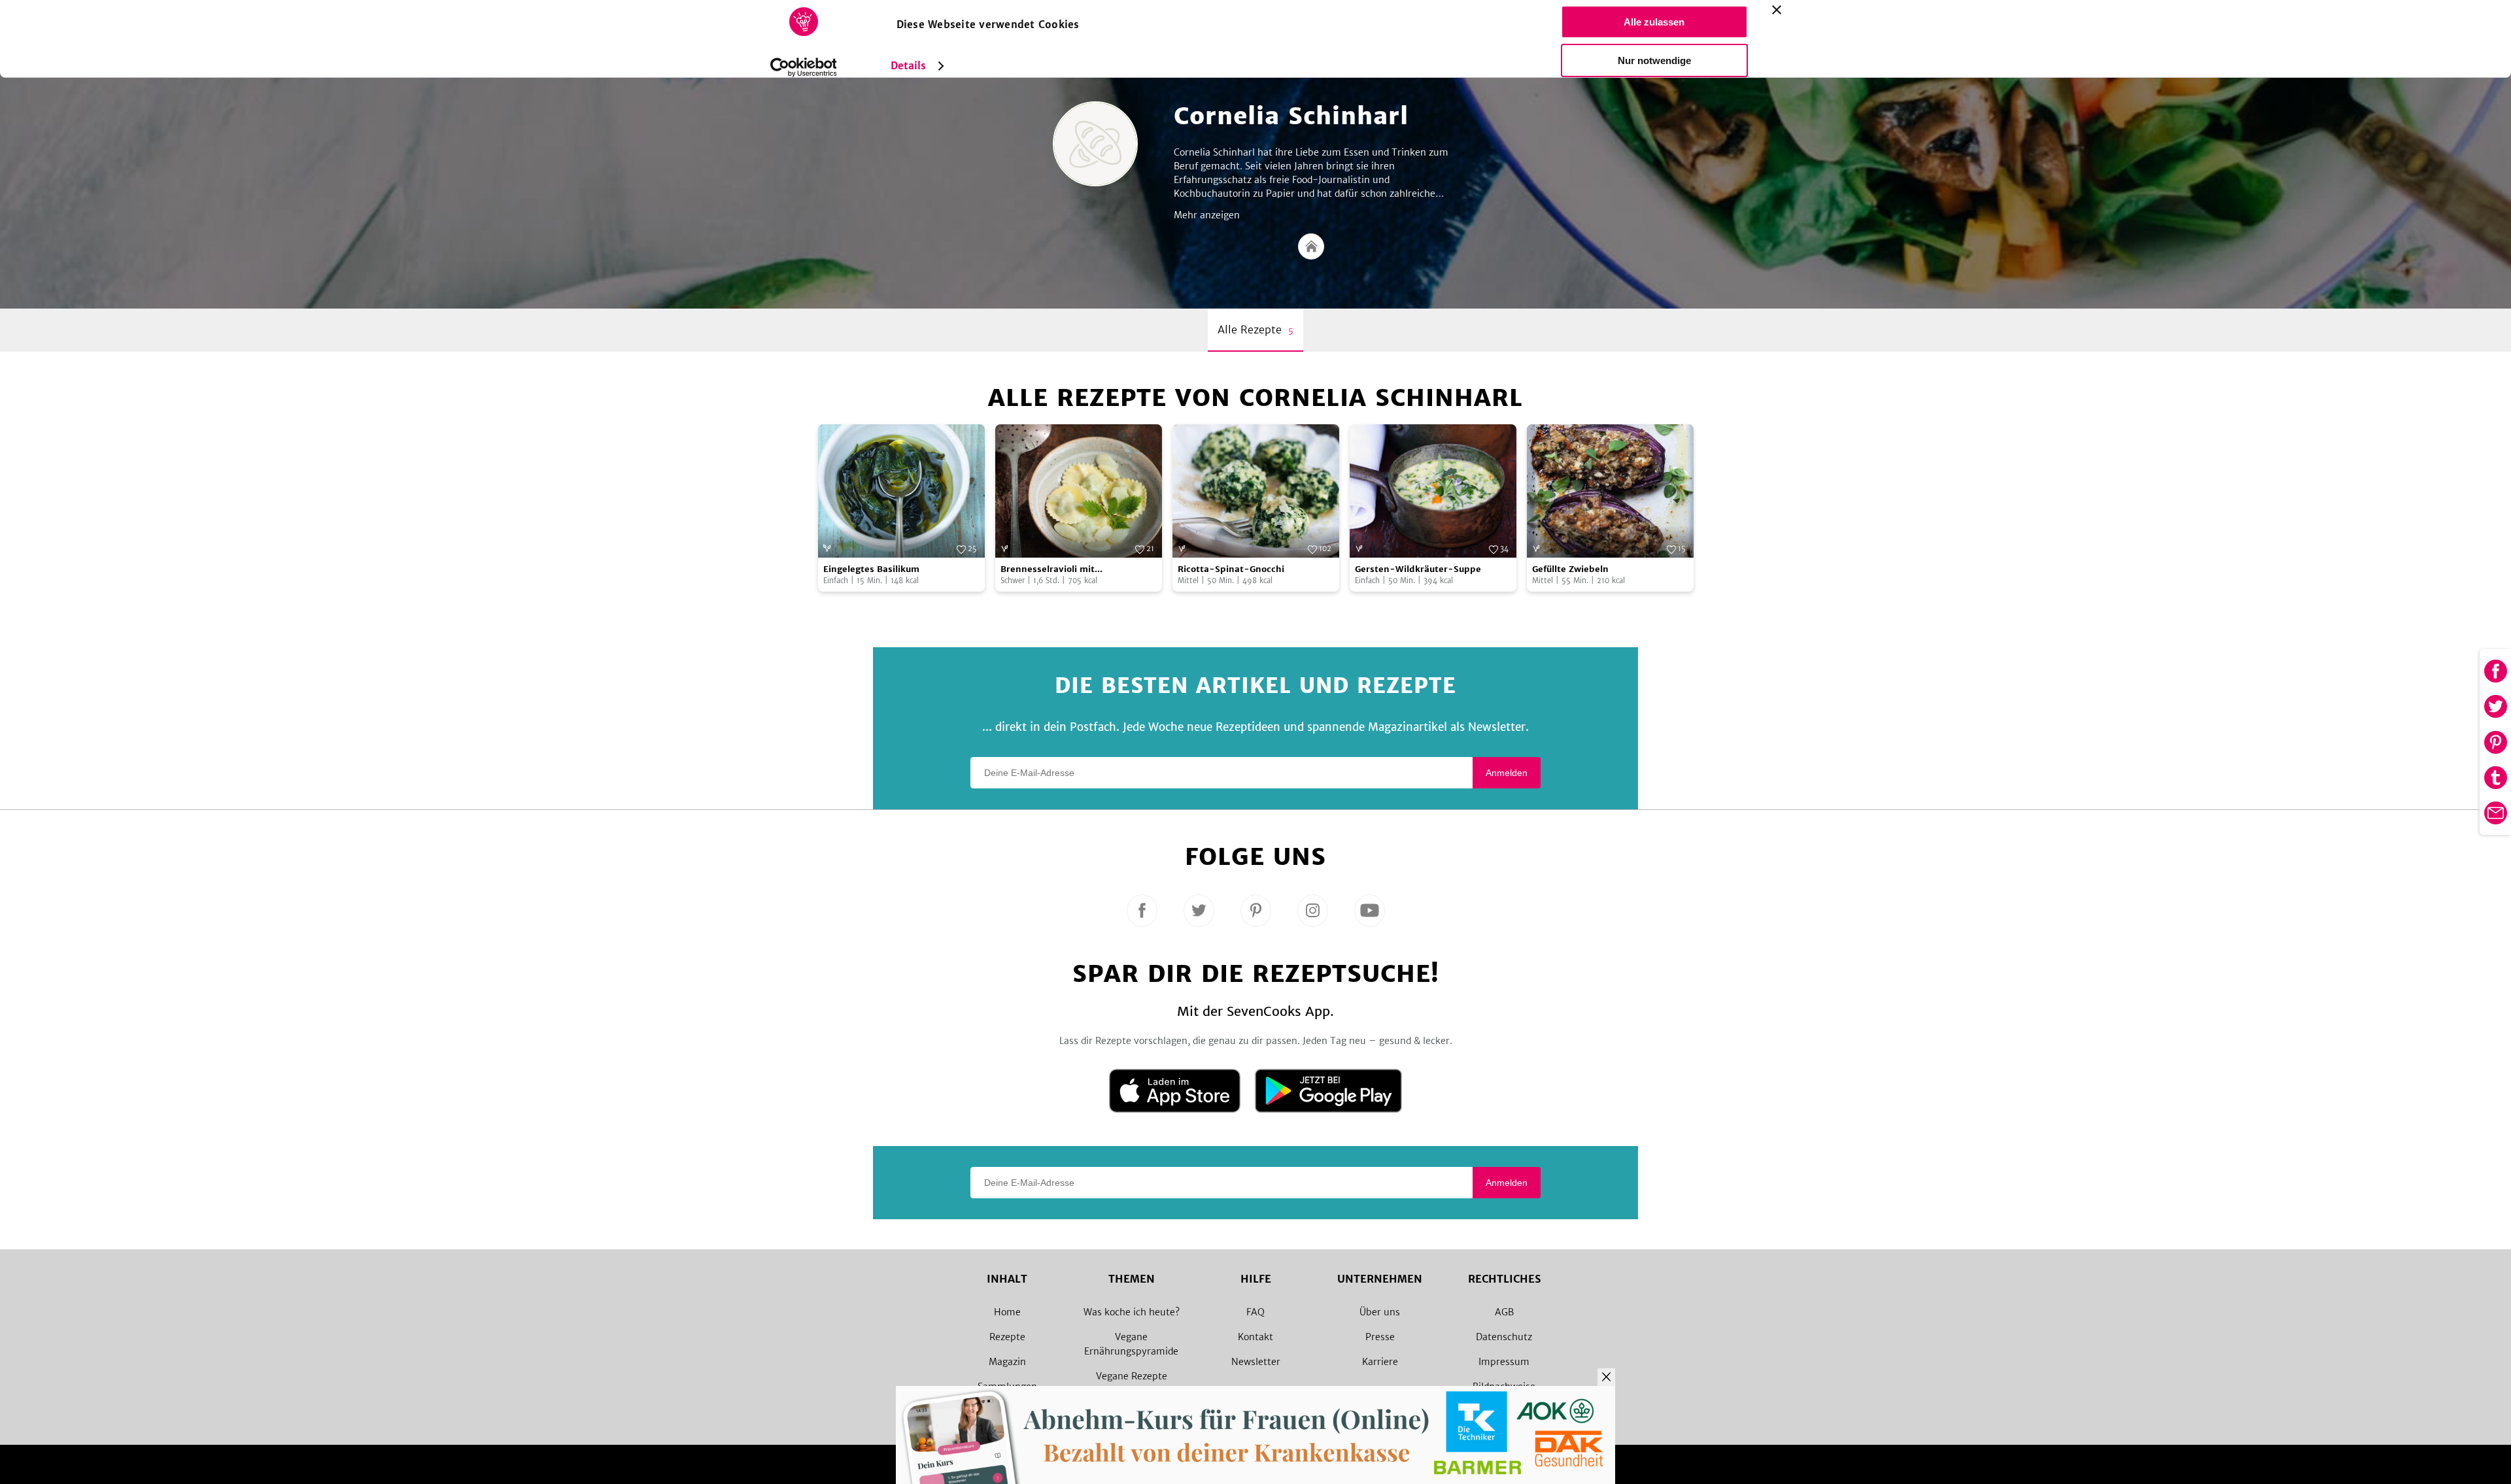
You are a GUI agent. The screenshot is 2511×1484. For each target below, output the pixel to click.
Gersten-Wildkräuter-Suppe (1418, 569)
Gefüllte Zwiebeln (1570, 569)
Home (1007, 1312)
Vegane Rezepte (1132, 1376)
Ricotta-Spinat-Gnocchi (1231, 569)
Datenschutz (1504, 1337)
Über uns (1380, 1312)
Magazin (1007, 1362)
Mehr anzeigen (1207, 215)
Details (909, 66)
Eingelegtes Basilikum (871, 569)
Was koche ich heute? (1132, 1312)
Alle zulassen (1654, 22)
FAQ (1255, 1312)
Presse (1380, 1337)
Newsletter (1256, 1362)
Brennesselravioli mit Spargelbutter (1048, 570)
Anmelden (1507, 773)
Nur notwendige (1654, 60)
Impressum (1504, 1362)
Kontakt (1255, 1337)
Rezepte (1007, 1337)
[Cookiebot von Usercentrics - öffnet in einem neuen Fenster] (803, 67)
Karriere (1380, 1362)
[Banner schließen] (1777, 10)
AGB (1504, 1312)
